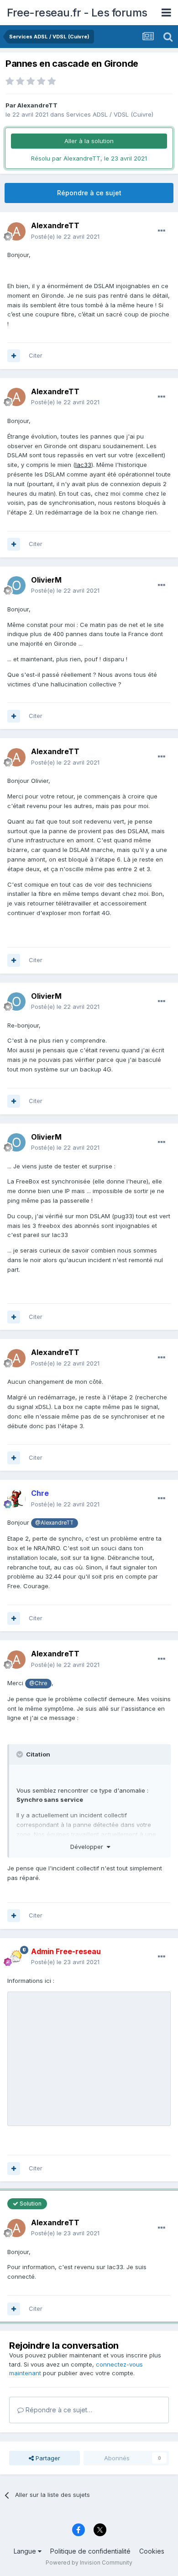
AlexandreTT (37, 105)
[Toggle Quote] (21, 1754)
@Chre (38, 1683)
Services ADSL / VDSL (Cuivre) (110, 114)
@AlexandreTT (54, 1523)
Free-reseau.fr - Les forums (77, 13)
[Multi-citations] (14, 356)
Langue (26, 2551)
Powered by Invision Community (89, 2563)
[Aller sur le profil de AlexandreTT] (16, 231)
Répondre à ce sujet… (58, 2410)
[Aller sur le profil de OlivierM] (16, 585)
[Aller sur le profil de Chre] (16, 1499)
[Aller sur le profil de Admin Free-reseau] (16, 1957)
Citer (36, 355)
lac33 (83, 465)
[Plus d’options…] (162, 231)
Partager (47, 2458)
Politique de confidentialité (90, 2551)
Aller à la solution (89, 141)
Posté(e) (65, 236)
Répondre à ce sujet (89, 193)
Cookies (152, 2551)
